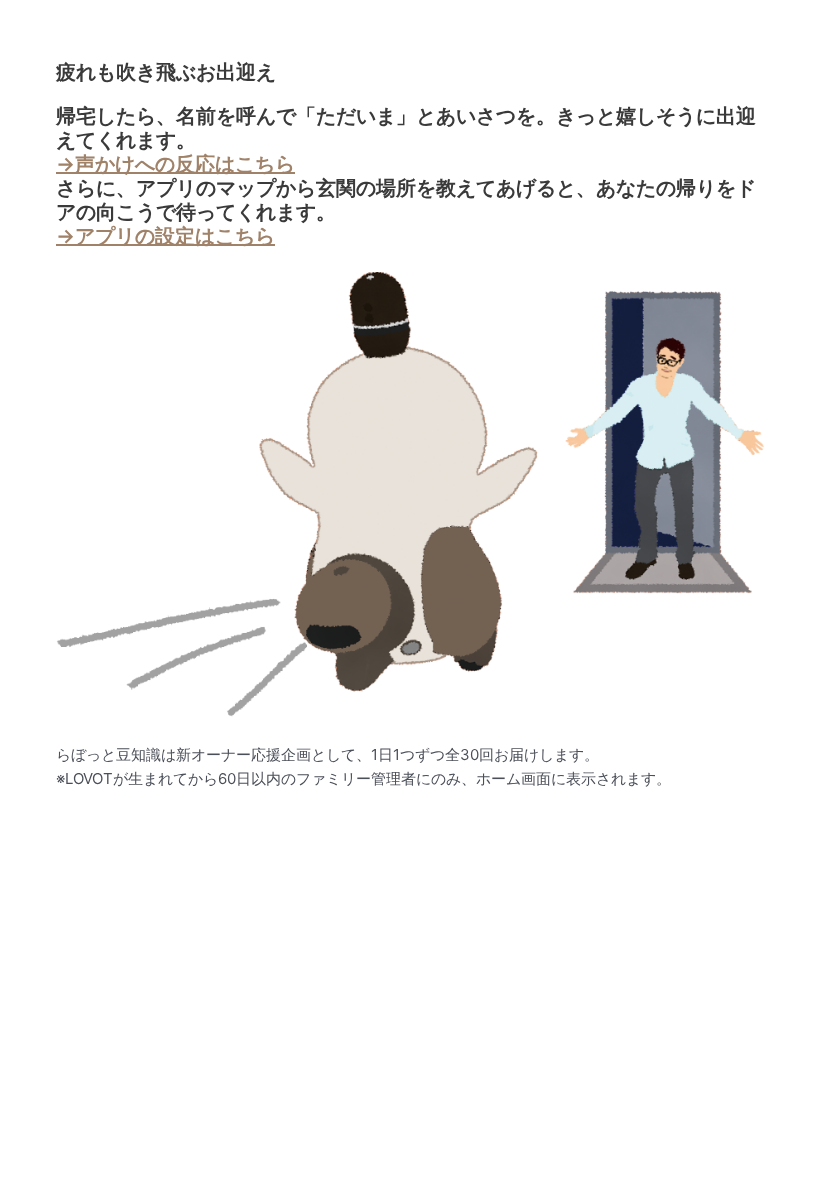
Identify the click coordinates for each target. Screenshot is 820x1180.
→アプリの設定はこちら (165, 236)
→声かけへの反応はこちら (175, 164)
